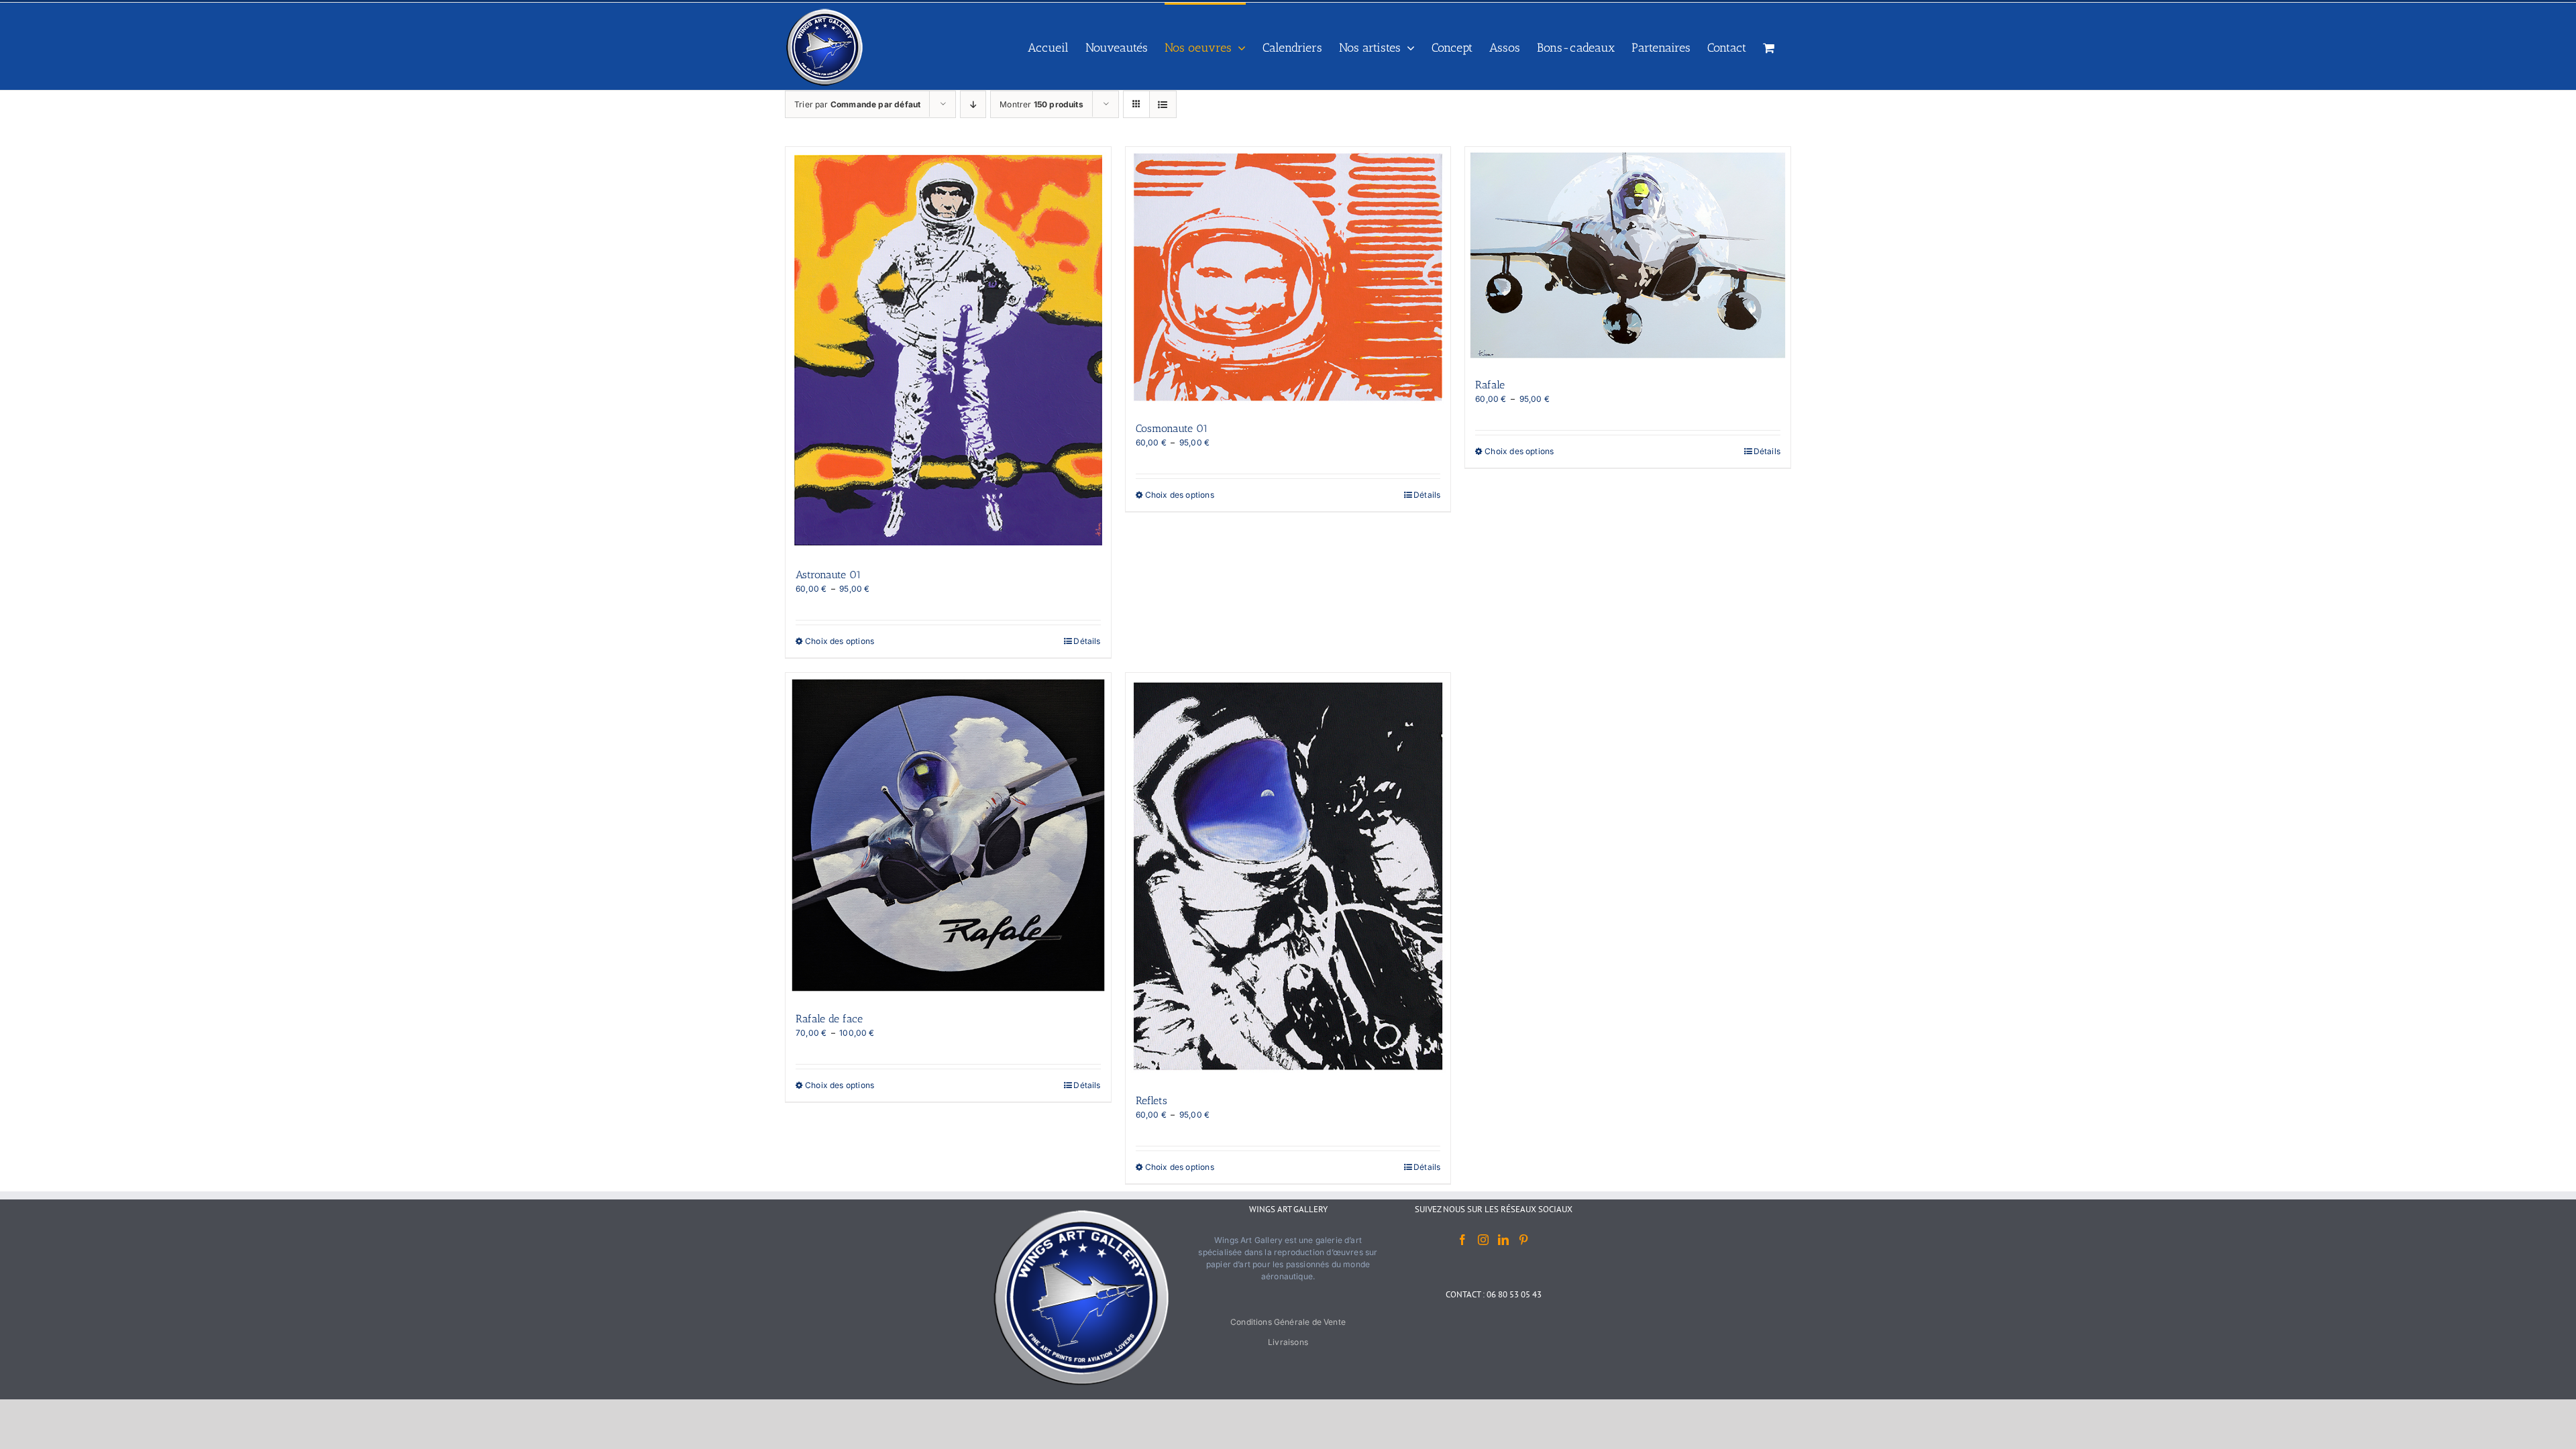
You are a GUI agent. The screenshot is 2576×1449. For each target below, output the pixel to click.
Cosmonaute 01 (1172, 428)
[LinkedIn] (1503, 1240)
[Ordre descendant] (973, 104)
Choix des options (840, 641)
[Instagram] (1483, 1240)
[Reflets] (1288, 876)
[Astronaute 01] (948, 350)
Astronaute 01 (828, 575)
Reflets (1151, 1101)
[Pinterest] (1523, 1240)
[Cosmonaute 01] (1288, 277)
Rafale (1490, 385)
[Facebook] (1462, 1240)
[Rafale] (1628, 255)
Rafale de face (829, 1019)
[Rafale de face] (948, 836)
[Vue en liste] (1163, 104)
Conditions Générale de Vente (1288, 1322)
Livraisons (1288, 1342)
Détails (1087, 641)
